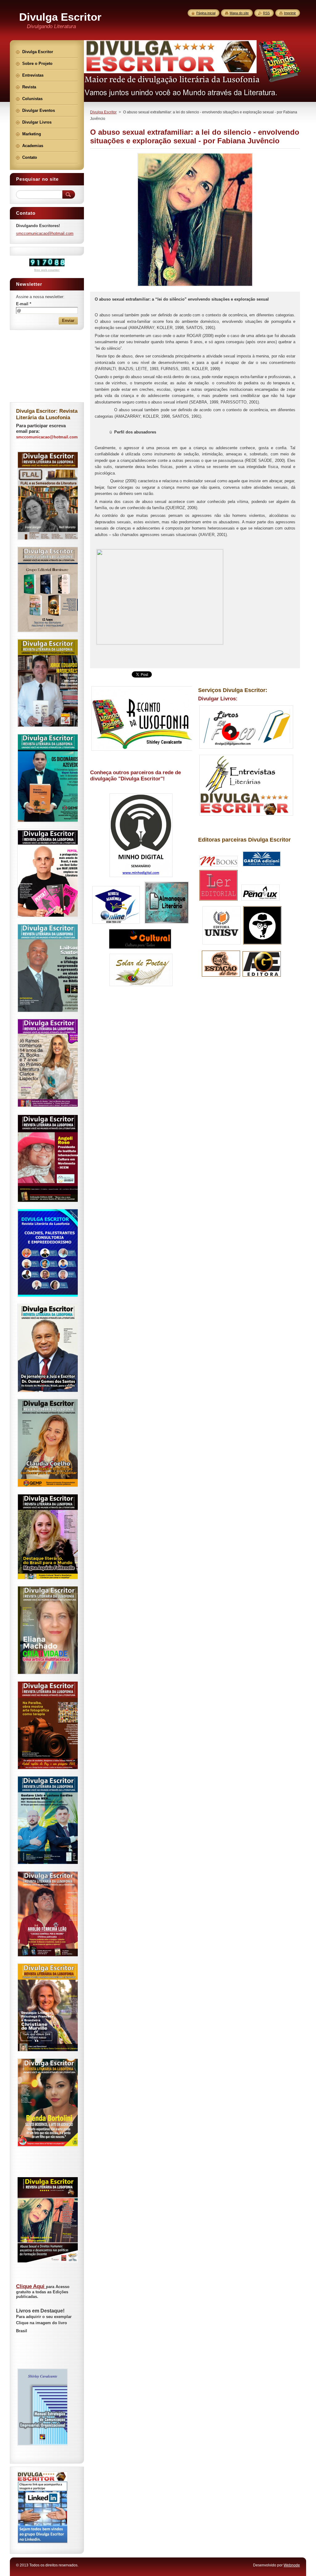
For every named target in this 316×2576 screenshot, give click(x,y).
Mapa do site (239, 13)
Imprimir (290, 13)
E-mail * (24, 304)
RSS (266, 13)
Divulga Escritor (103, 112)
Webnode (292, 2565)
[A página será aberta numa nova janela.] (195, 286)
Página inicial (206, 13)
